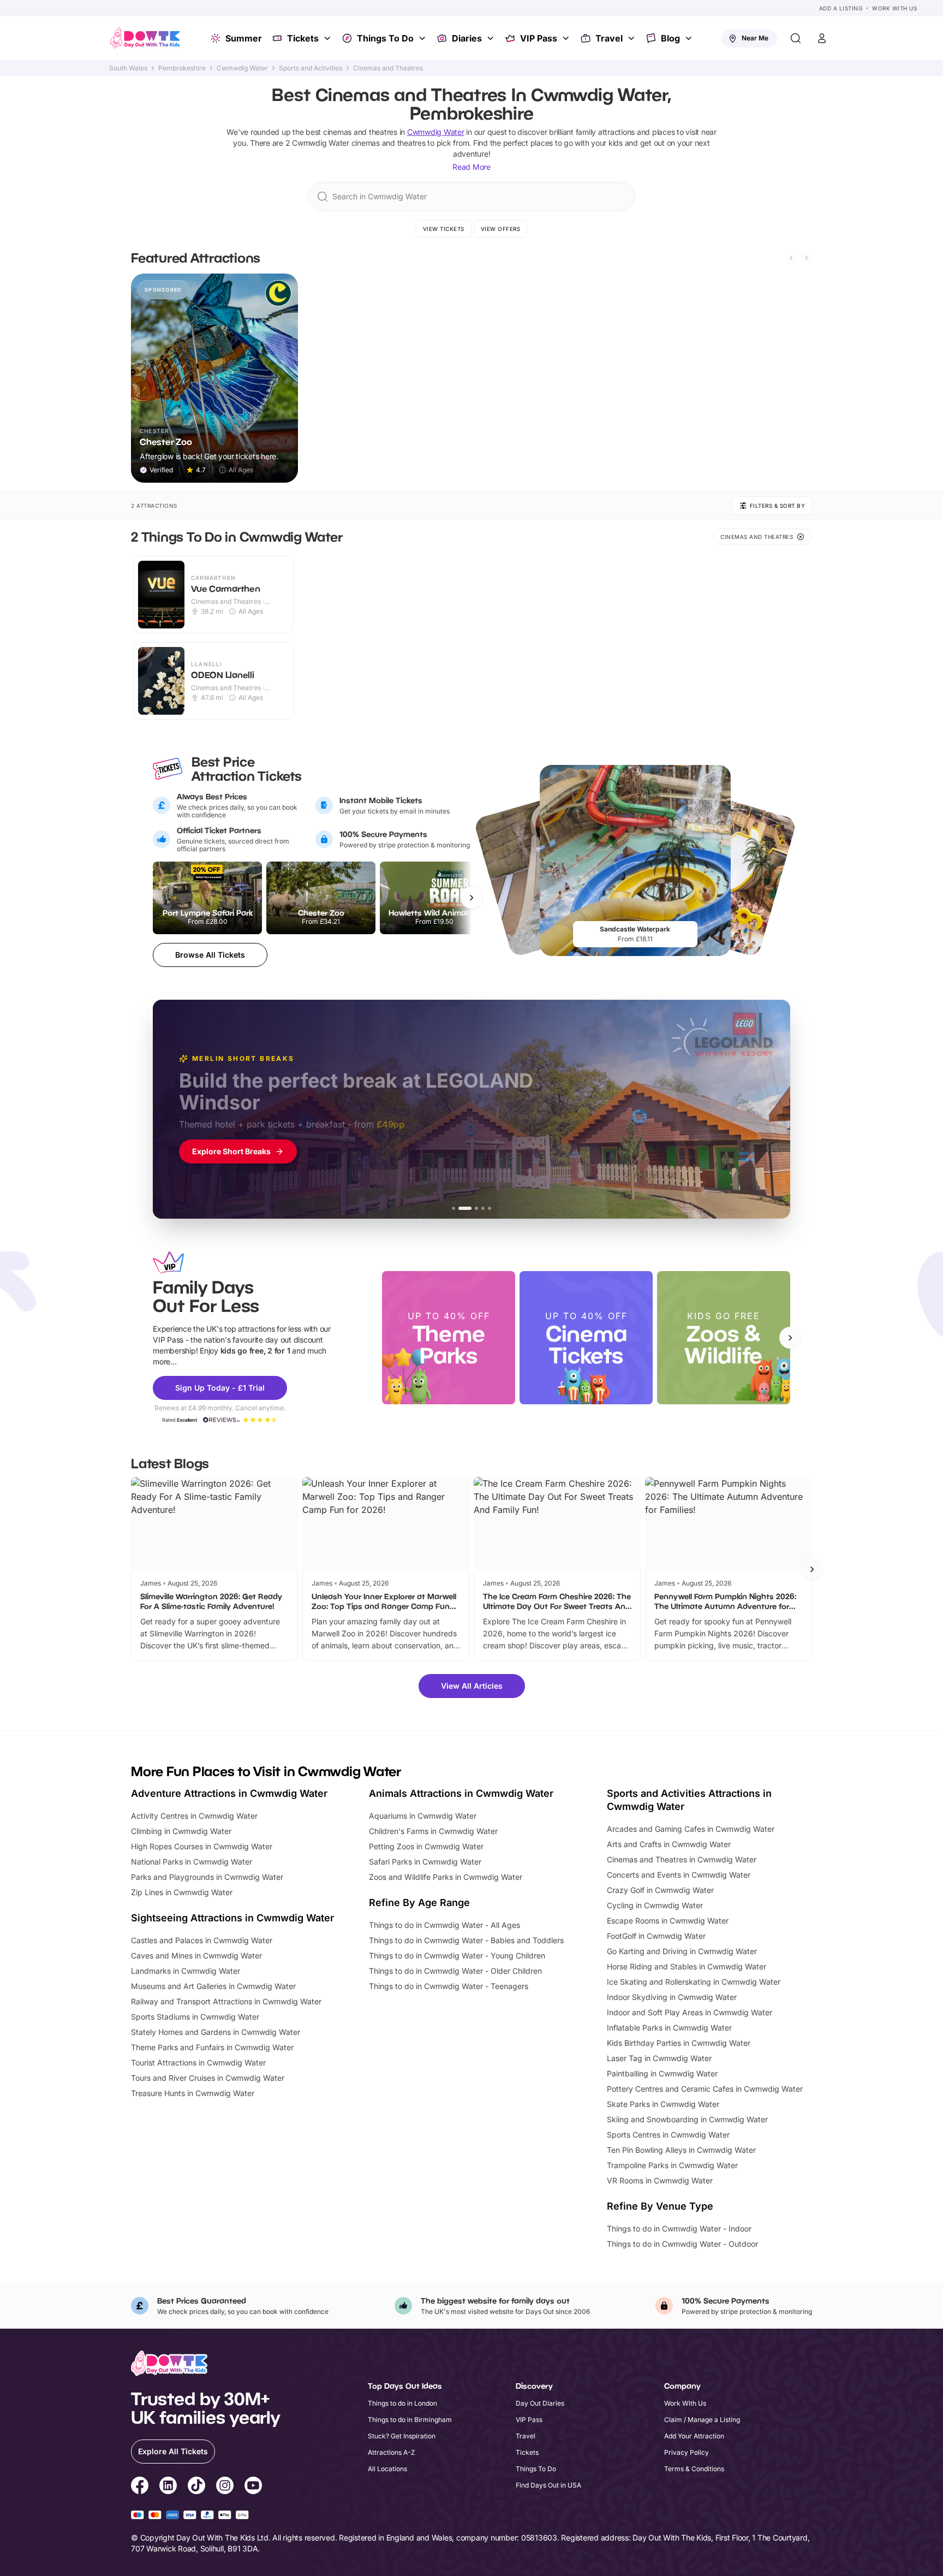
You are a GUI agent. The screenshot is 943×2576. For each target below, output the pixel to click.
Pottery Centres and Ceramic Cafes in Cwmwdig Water (705, 2089)
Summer (244, 38)
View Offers (501, 229)
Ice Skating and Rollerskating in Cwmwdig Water (694, 1982)
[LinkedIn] (168, 2487)
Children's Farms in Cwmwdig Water (433, 1831)
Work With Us (894, 8)
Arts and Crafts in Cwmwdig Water (669, 1844)
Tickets (303, 38)
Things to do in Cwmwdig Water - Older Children (455, 1971)
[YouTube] (253, 2487)
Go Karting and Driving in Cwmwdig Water (682, 1951)
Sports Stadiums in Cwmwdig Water (195, 2017)
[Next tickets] (471, 898)
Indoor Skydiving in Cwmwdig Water (672, 1997)
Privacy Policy (687, 2452)
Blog (670, 38)
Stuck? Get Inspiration (402, 2436)
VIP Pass (539, 38)
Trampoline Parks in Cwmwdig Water (672, 2165)
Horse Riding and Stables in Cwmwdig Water (687, 1966)
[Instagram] (225, 2487)
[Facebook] (140, 2487)
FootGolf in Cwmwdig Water (656, 1936)
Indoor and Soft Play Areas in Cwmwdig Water (690, 2012)
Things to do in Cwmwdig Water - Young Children (457, 1955)
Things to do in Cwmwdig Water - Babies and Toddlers (466, 1940)
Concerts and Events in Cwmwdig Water (679, 1875)
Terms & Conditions (694, 2469)
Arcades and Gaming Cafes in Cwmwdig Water (691, 1829)
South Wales (128, 68)
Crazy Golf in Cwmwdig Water (660, 1890)
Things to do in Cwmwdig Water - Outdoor (682, 2244)
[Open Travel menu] (632, 38)
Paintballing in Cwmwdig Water (662, 2073)
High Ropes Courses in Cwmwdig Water (202, 1846)
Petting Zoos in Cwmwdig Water (426, 1846)
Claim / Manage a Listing (702, 2420)
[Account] (822, 38)
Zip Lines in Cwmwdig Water (182, 1892)
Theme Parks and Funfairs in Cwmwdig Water (212, 2047)
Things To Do (385, 38)
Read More (471, 167)
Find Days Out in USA (548, 2485)
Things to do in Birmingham (410, 2420)
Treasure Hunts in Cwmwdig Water (193, 2093)
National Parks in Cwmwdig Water (192, 1862)
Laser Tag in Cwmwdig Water (659, 2058)
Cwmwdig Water (242, 68)
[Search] (796, 38)
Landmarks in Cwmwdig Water (186, 1971)
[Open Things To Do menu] (423, 38)
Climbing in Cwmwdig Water (181, 1831)
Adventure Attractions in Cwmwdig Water (229, 1793)
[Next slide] (807, 258)
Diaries (467, 38)
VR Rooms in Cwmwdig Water (660, 2180)
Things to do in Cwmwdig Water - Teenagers (449, 1986)
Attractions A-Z (392, 2452)
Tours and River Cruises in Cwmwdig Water (208, 2078)
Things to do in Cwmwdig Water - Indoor (679, 2228)
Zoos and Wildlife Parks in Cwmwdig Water (446, 1877)
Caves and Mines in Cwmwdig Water (196, 1955)
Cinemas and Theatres (388, 68)
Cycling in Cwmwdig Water (655, 1905)
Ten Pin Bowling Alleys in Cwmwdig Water (681, 2150)
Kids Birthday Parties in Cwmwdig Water (679, 2043)
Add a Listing (841, 8)
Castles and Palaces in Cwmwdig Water (202, 1940)
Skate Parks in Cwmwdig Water (663, 2104)
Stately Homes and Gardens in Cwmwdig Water (216, 2032)
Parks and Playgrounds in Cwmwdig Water (207, 1877)
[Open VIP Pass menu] (567, 38)
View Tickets (444, 229)
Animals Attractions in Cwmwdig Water (461, 1793)
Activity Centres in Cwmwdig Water (194, 1816)
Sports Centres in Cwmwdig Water (668, 2135)
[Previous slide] (791, 258)
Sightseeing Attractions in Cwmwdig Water (232, 1918)
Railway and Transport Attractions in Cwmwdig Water (226, 2001)
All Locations (387, 2469)
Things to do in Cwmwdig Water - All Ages (444, 1925)
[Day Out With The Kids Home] (145, 38)
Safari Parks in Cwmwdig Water (425, 1862)
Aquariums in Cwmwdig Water (423, 1816)
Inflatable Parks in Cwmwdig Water (669, 2028)
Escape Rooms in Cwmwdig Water (668, 1921)
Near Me (755, 38)
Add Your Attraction (694, 2436)
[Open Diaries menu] (492, 38)
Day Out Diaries (540, 2403)
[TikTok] (196, 2487)
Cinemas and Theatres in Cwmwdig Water (682, 1859)
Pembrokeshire (182, 68)
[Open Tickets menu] (329, 38)
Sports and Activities (311, 68)
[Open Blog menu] (690, 38)
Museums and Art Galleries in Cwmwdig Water (213, 1986)
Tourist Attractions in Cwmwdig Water (198, 2062)
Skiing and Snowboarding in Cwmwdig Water (687, 2119)
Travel (609, 38)
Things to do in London (402, 2403)
